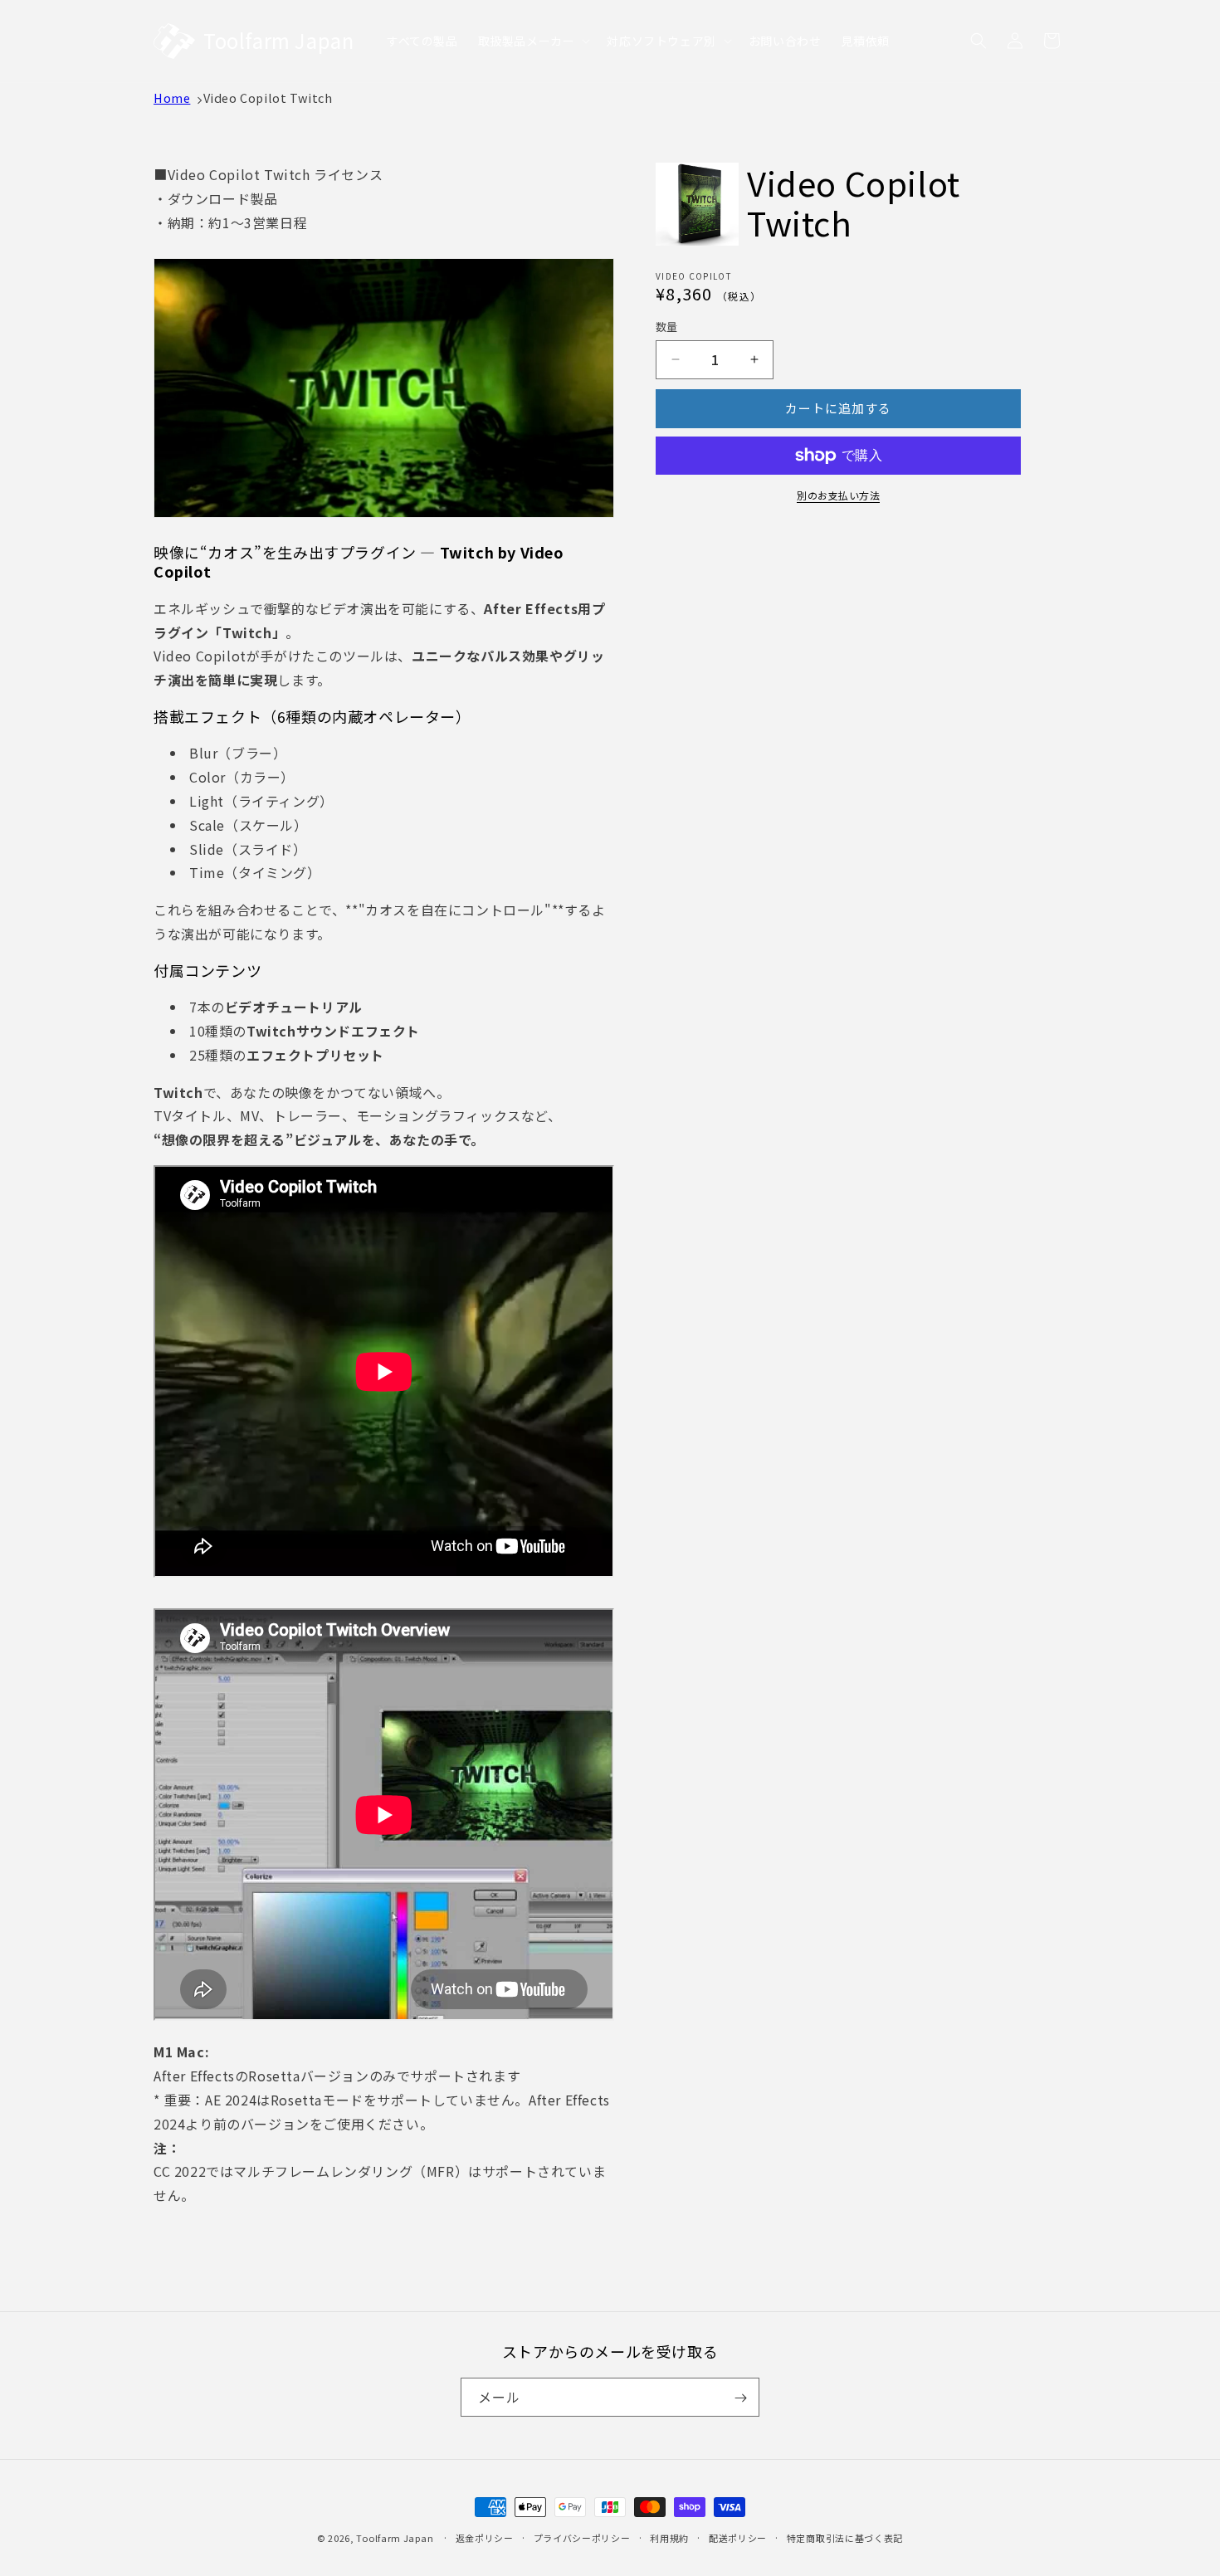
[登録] (740, 2398)
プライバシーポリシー (582, 2537)
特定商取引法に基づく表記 (845, 2537)
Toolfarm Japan (395, 2538)
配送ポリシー (738, 2537)
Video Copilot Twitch (268, 98)
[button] (533, 41)
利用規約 (669, 2537)
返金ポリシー (485, 2537)
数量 (667, 327)
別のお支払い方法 (838, 495)
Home (172, 98)
